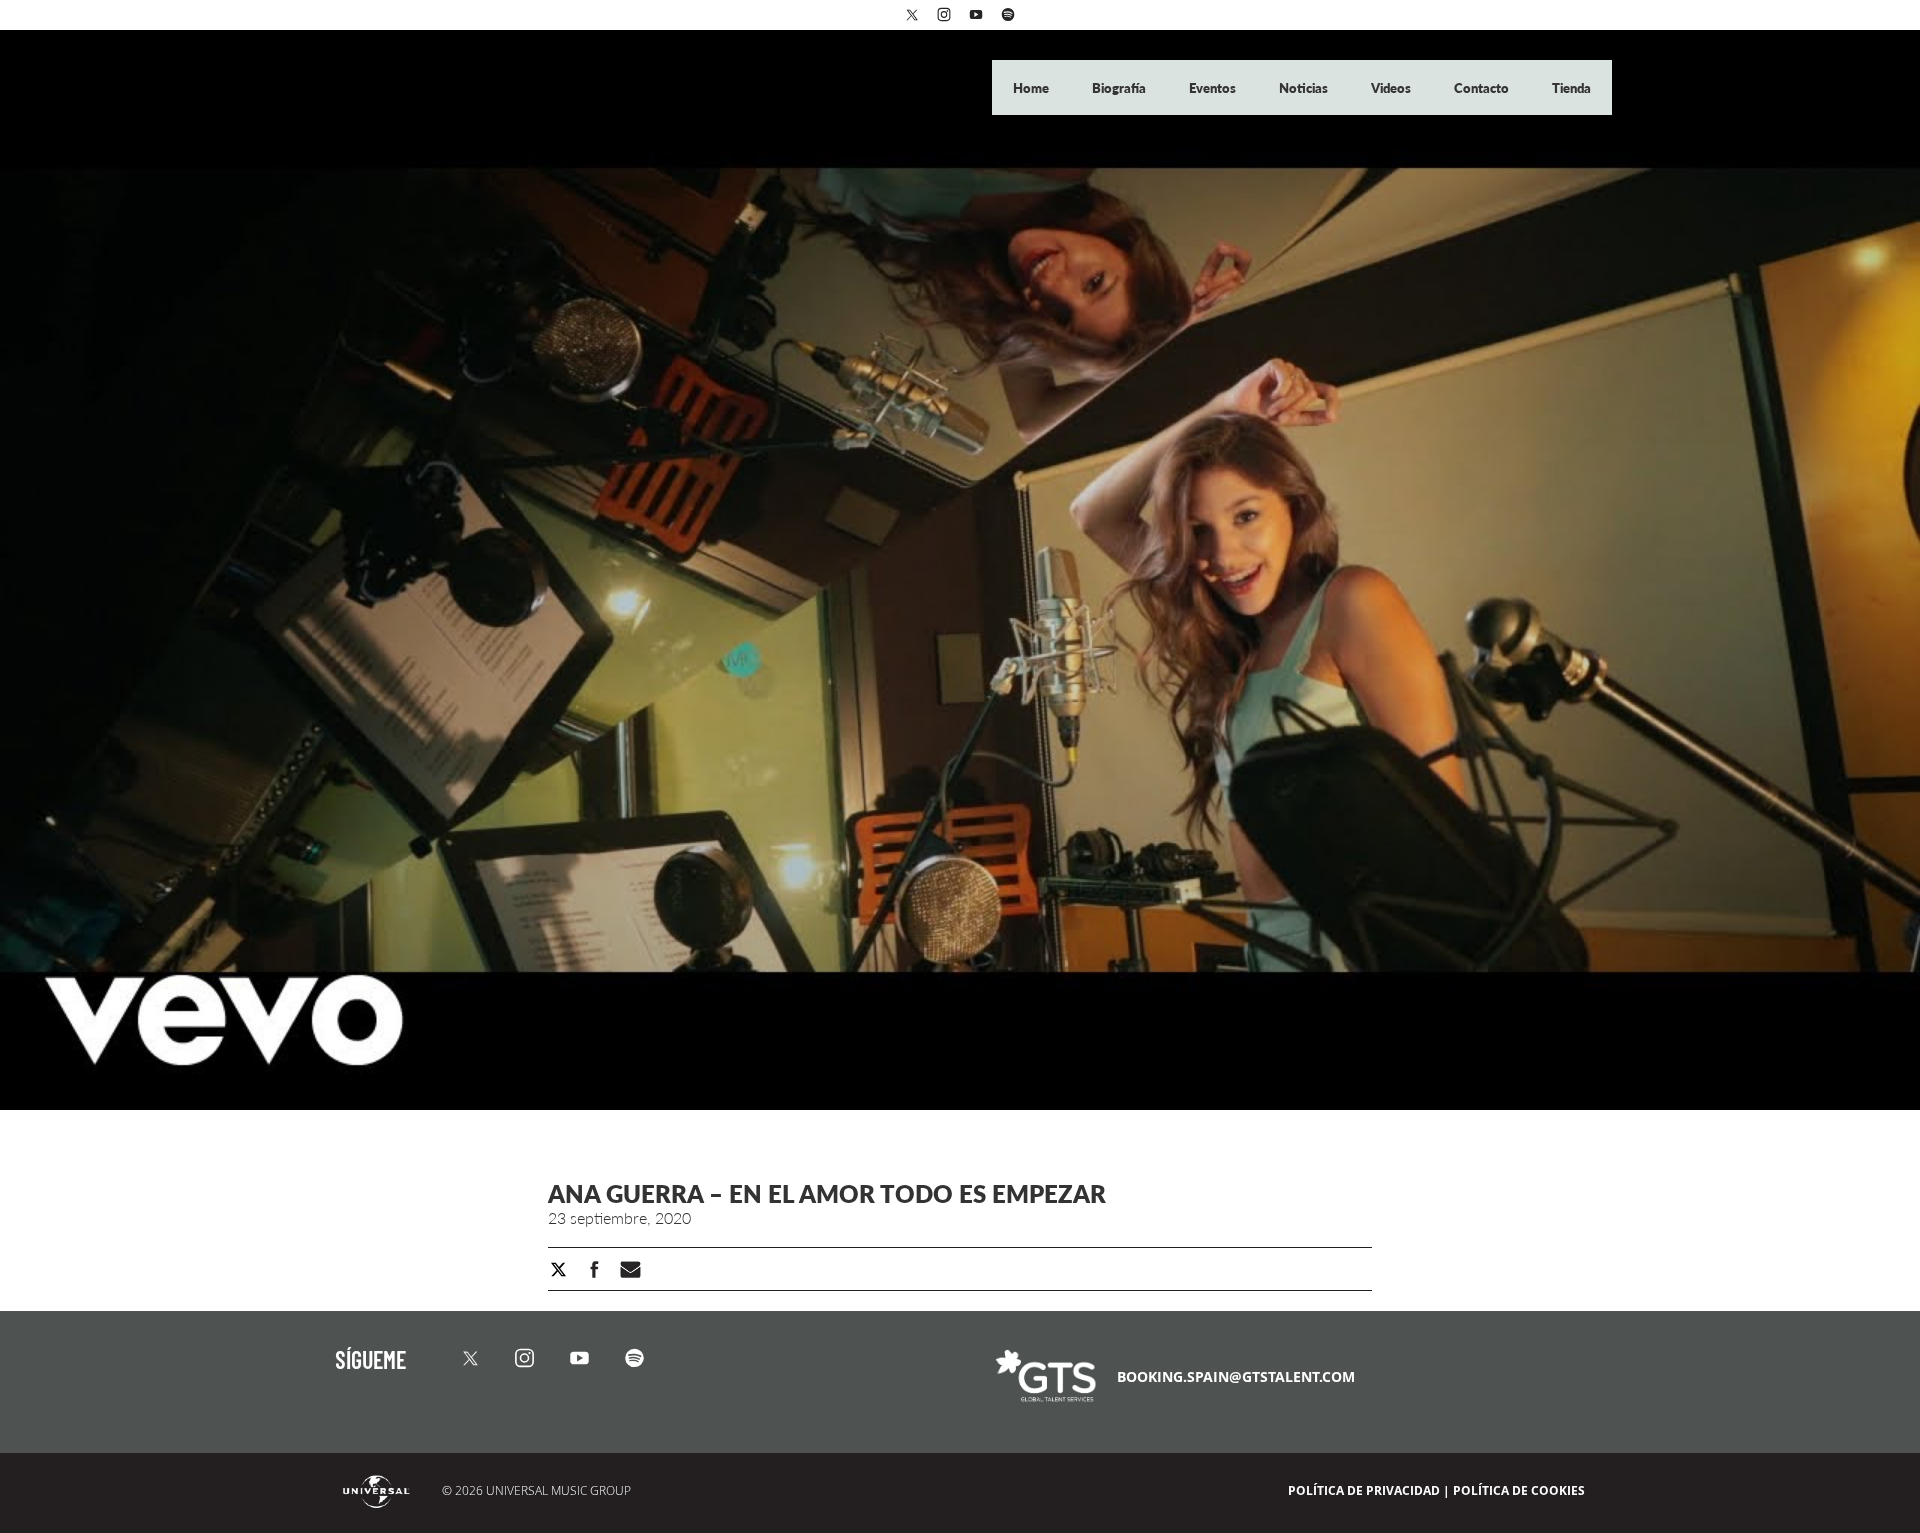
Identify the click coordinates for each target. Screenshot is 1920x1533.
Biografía (1120, 88)
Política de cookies (1519, 1490)
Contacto (1483, 88)
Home (1032, 88)
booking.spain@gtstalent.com (1236, 1376)
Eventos (1214, 88)
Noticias (1305, 88)
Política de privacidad (1364, 1490)
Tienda (1571, 88)
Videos (1392, 88)
